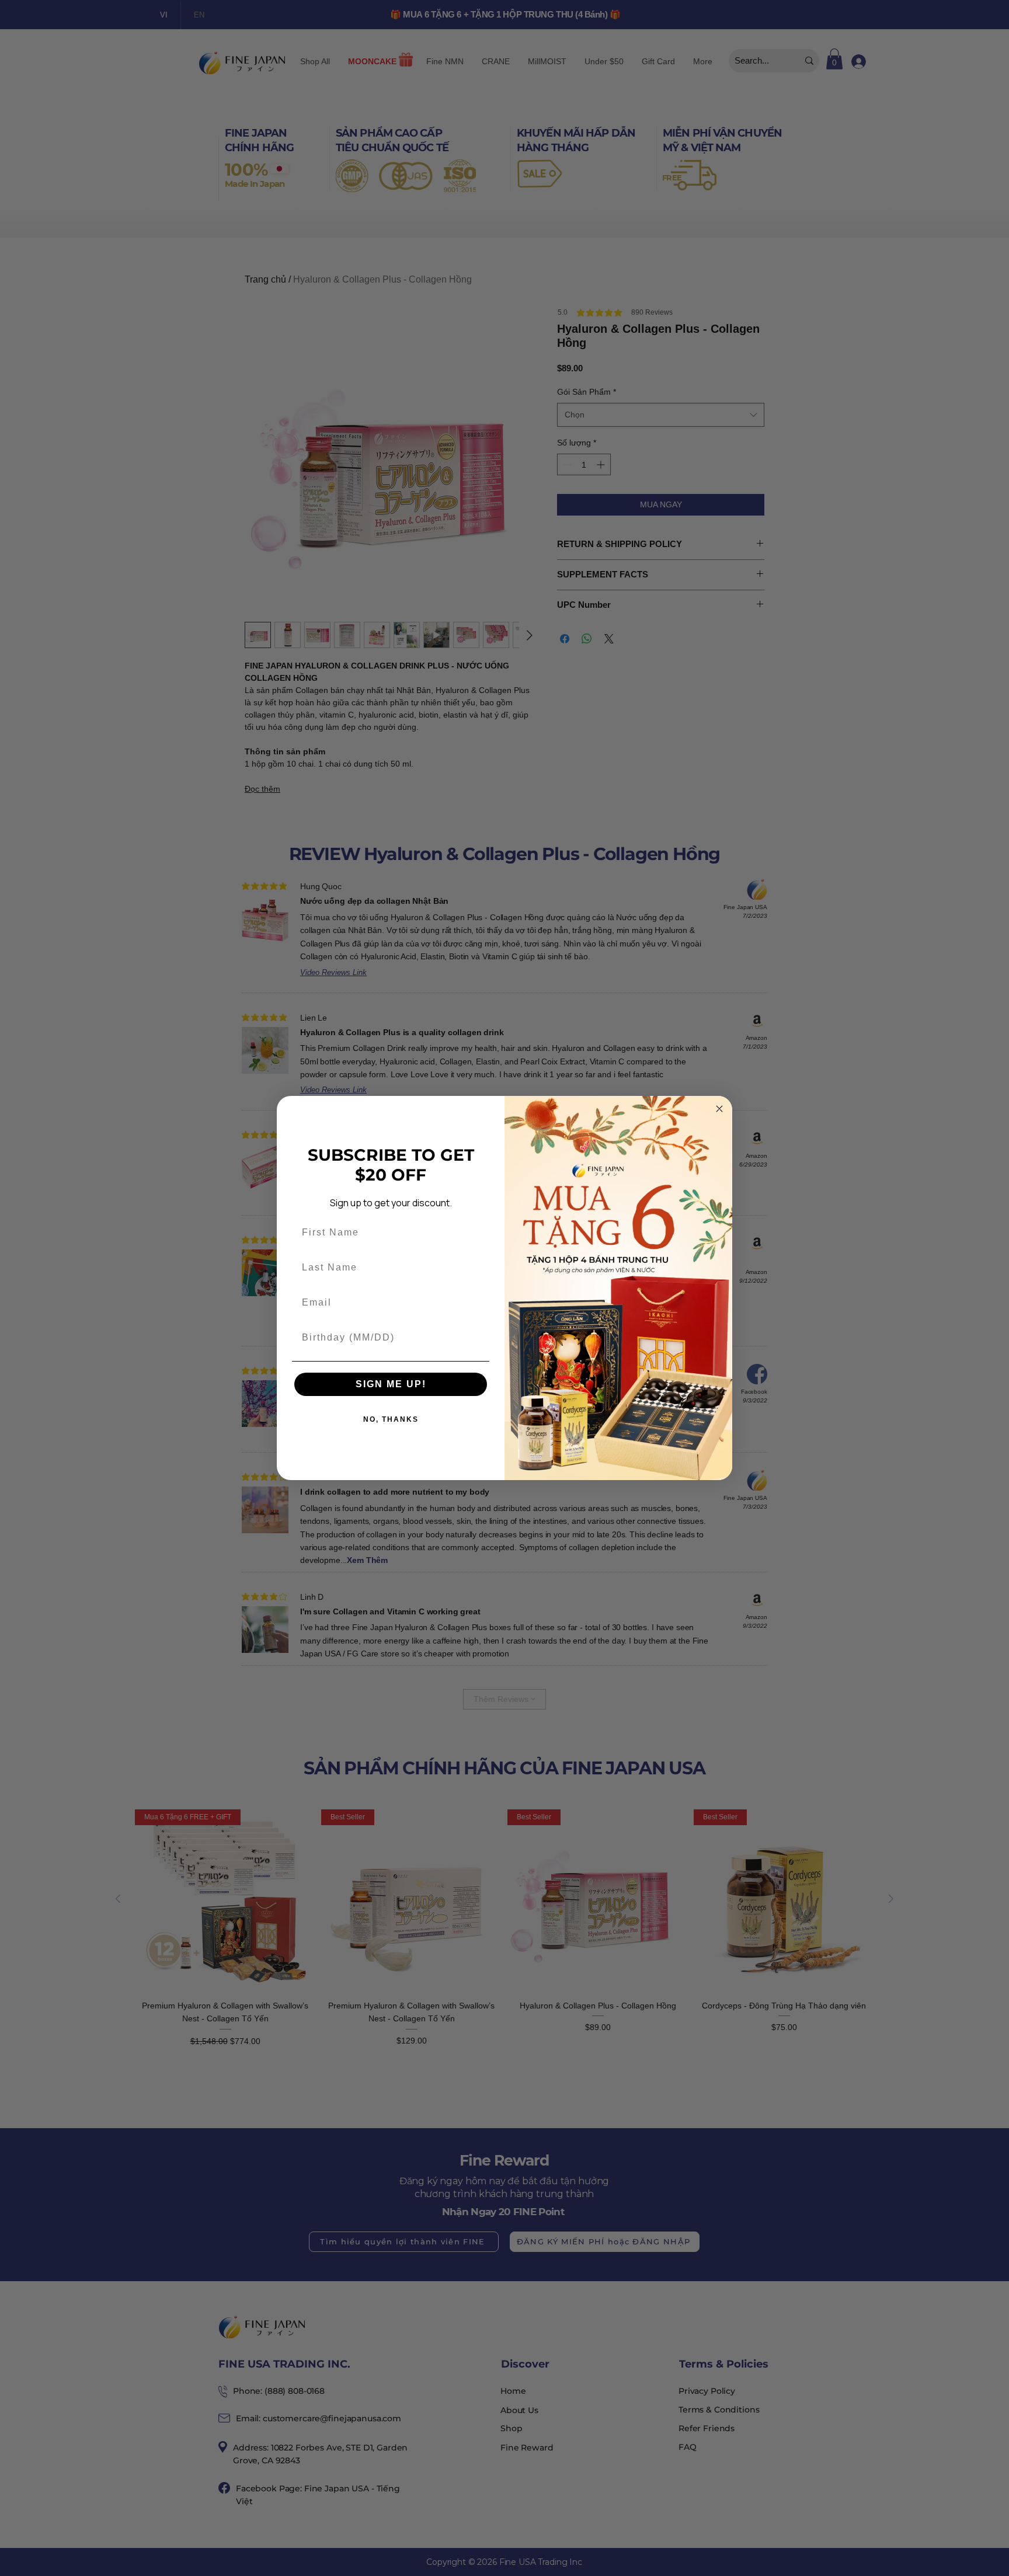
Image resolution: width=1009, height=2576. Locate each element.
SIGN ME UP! (391, 1384)
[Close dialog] (719, 1109)
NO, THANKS (391, 1419)
